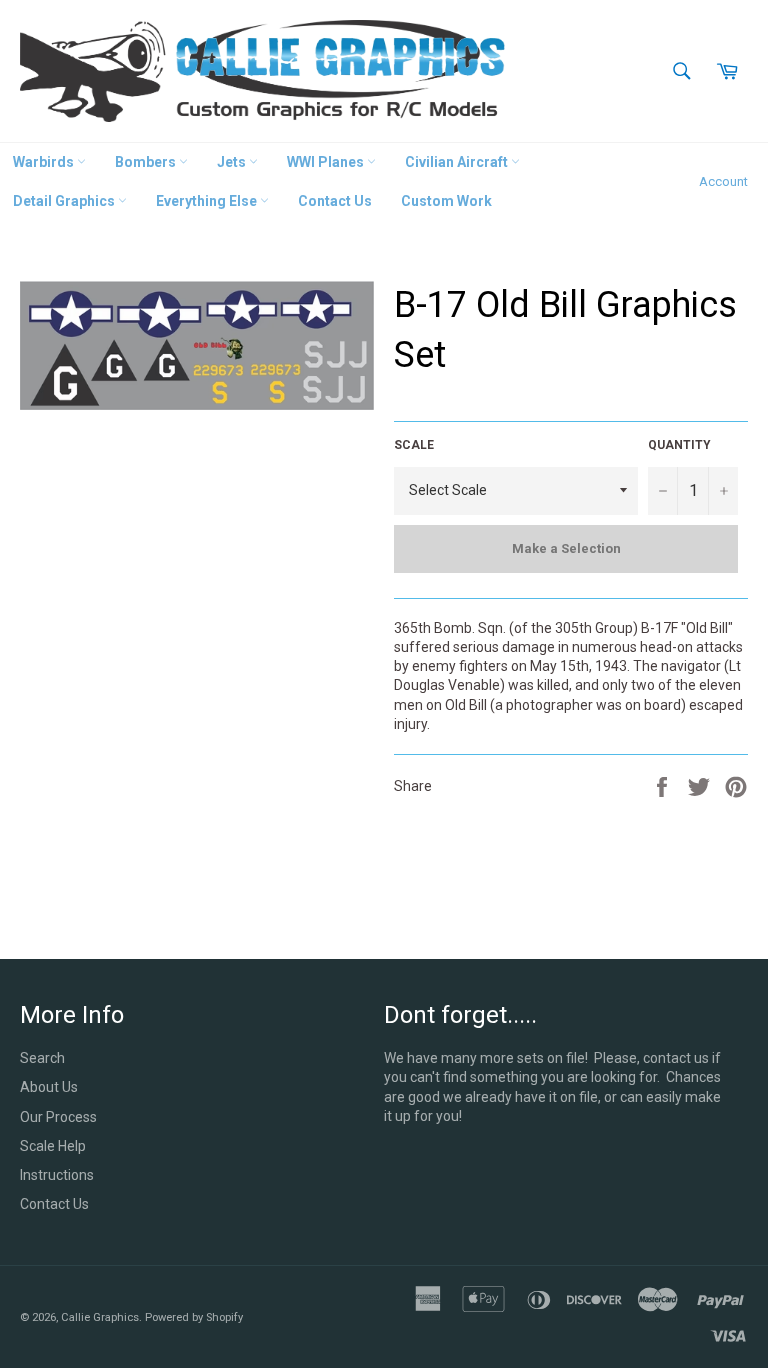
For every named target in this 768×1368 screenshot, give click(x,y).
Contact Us (335, 201)
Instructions (57, 1175)
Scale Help (53, 1146)
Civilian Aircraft (458, 162)
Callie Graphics (100, 1317)
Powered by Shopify (194, 1317)
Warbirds (45, 162)
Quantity (679, 445)
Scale (414, 445)
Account (723, 181)
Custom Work (446, 201)
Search (42, 1058)
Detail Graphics (65, 201)
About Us (49, 1087)
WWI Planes (327, 162)
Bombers (147, 162)
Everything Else (208, 201)
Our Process (58, 1117)
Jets (233, 162)
